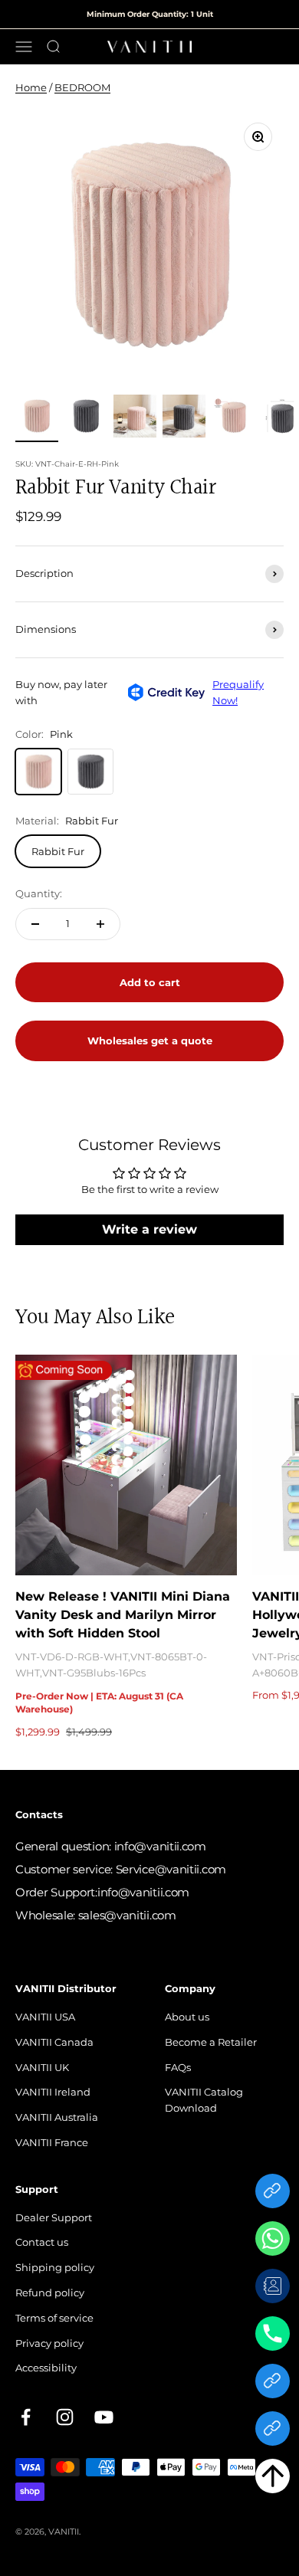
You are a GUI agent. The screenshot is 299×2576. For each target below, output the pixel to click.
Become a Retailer (211, 2042)
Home (31, 87)
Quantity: (39, 893)
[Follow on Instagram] (65, 2417)
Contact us (42, 2242)
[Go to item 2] (86, 418)
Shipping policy (55, 2267)
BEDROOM (82, 87)
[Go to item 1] (37, 418)
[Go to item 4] (184, 418)
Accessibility (46, 2368)
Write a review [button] (149, 1229)
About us (187, 2017)
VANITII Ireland (53, 2092)
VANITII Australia (57, 2117)
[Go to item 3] (135, 418)
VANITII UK (42, 2067)
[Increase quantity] (100, 924)
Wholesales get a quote (150, 1046)
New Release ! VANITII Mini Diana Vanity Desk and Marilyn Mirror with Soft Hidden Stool (123, 1615)
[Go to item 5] (233, 418)
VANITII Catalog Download (204, 2100)
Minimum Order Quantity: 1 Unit (150, 14)
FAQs (178, 2067)
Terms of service (54, 2318)
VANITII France (52, 2142)
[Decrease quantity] (35, 924)
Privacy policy (49, 2343)
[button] (273, 2479)
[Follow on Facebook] (26, 2417)
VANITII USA (45, 2017)
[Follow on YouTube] (104, 2417)
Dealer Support (54, 2217)
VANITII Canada (54, 2042)
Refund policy (50, 2293)
